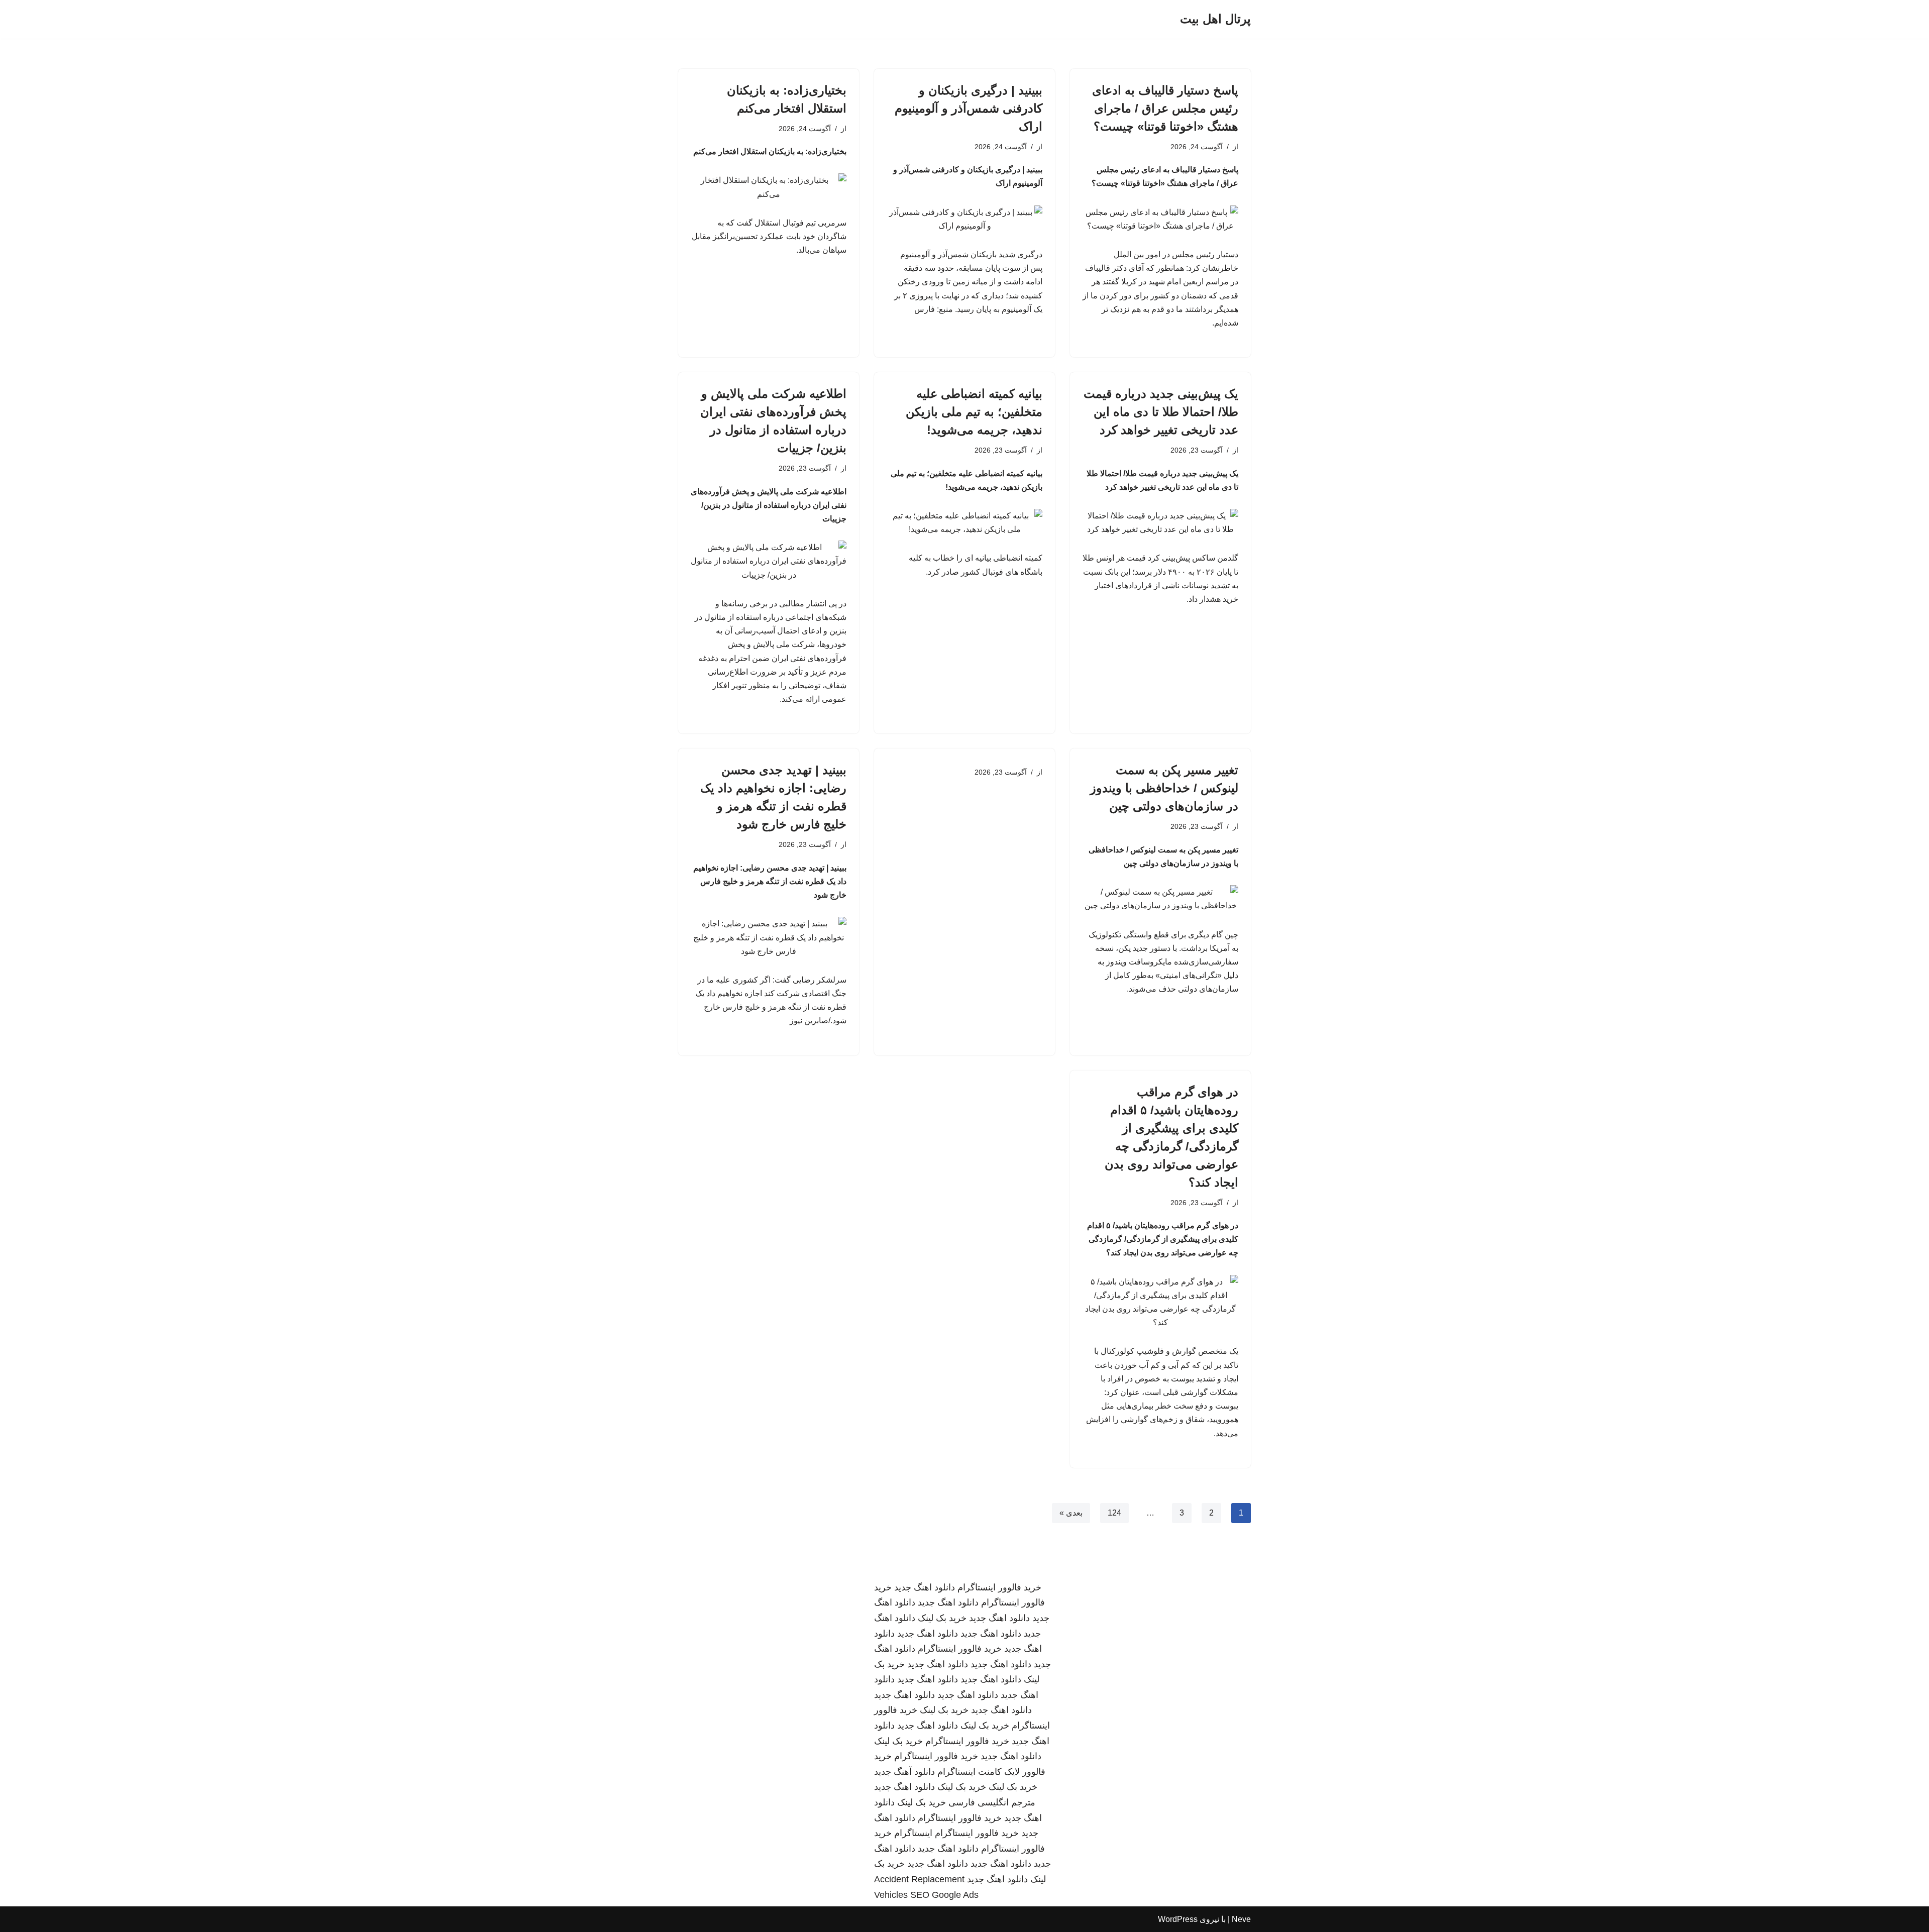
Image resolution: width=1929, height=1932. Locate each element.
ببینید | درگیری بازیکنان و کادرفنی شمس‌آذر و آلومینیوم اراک (969, 108)
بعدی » (1071, 1513)
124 (1114, 1513)
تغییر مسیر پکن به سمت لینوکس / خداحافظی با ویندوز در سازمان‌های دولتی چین (1164, 788)
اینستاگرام (913, 1833)
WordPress (1178, 1919)
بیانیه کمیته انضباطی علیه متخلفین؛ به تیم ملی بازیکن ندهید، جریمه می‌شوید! (974, 412)
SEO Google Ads (944, 1895)
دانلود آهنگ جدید (904, 1772)
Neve (1241, 1919)
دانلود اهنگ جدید (925, 1587)
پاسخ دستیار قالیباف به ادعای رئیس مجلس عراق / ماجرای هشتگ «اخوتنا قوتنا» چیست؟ (1165, 108)
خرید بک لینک (942, 1618)
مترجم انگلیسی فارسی (992, 1802)
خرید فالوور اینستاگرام (999, 1587)
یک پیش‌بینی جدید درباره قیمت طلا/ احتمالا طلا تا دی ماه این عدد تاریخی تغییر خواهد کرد (1161, 412)
